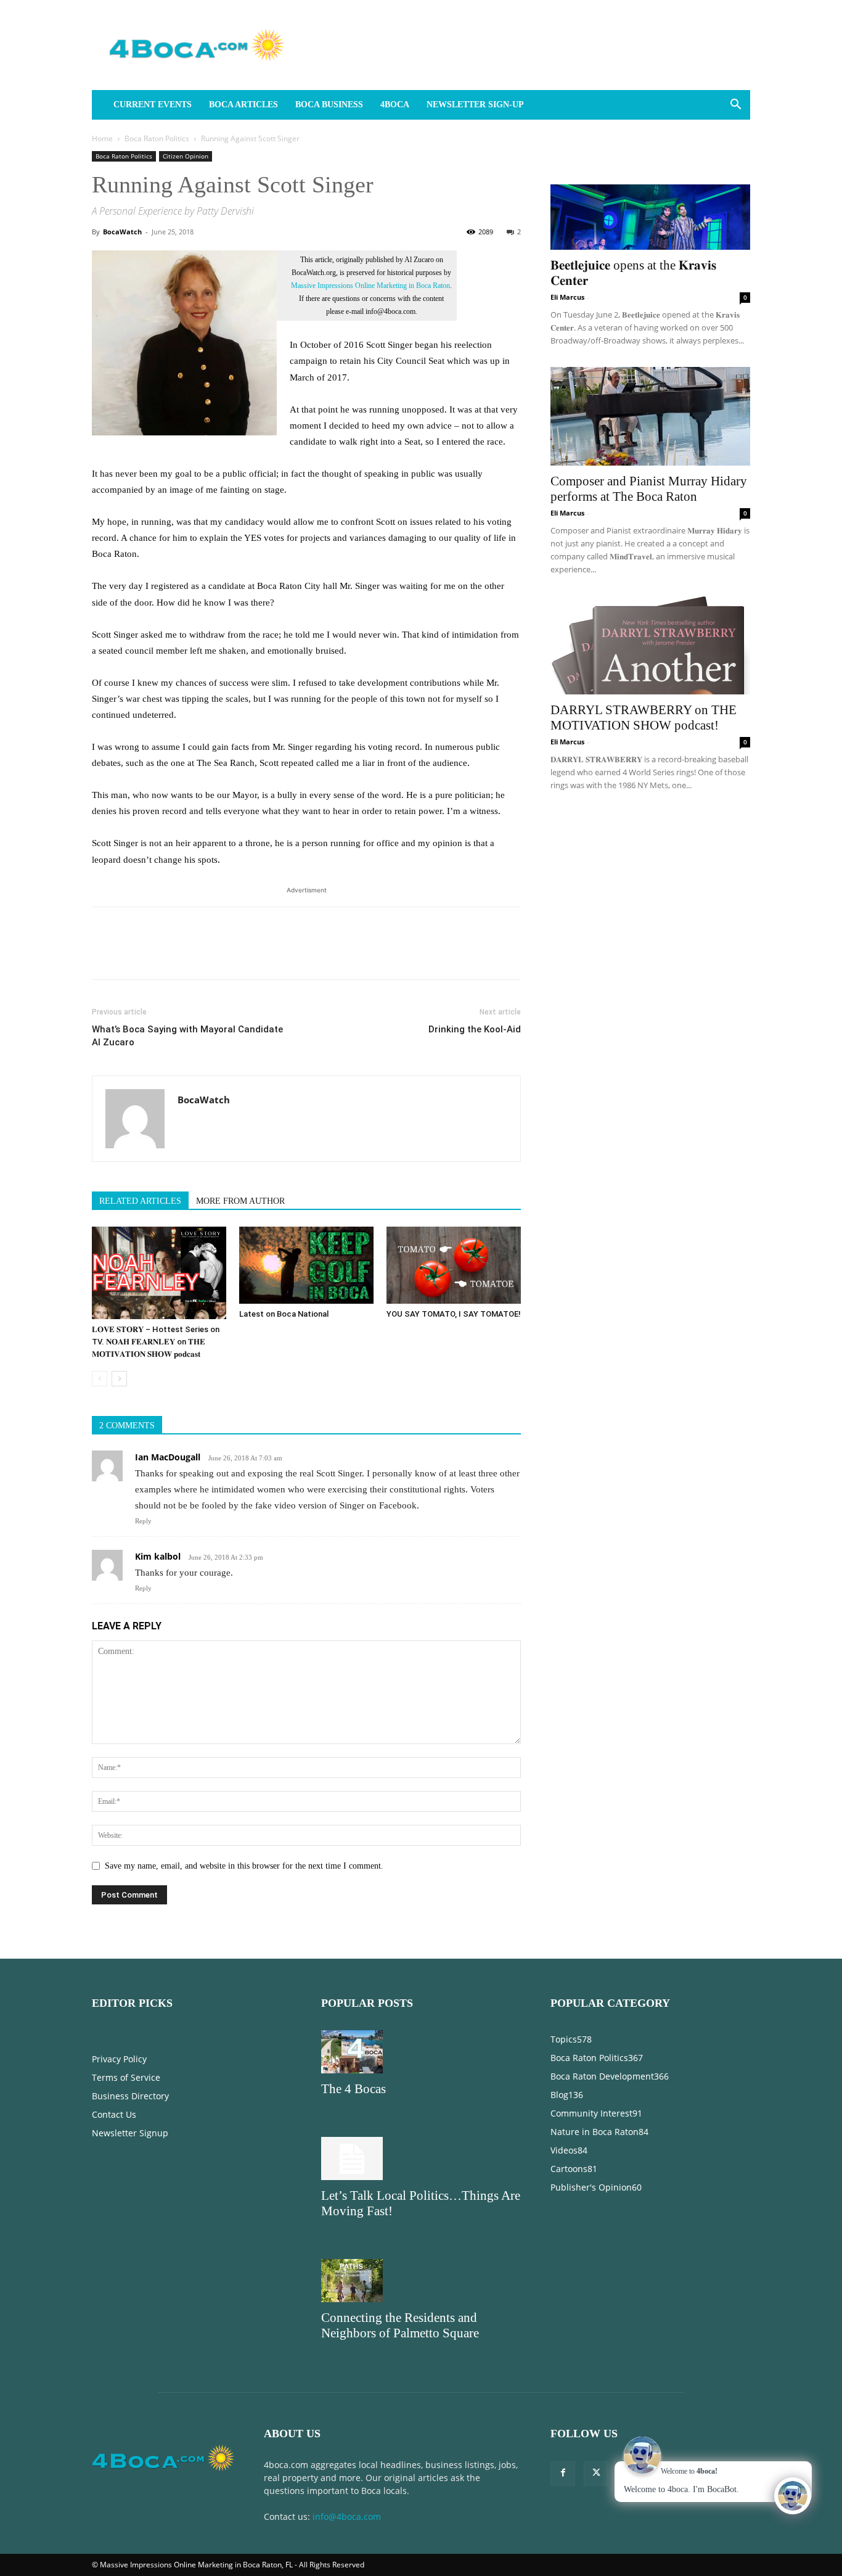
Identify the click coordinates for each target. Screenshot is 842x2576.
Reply (143, 1521)
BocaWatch (122, 232)
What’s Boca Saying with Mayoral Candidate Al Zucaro (187, 1036)
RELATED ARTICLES (140, 1201)
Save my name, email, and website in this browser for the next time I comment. (244, 1866)
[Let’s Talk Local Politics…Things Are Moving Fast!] (421, 2158)
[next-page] (119, 1379)
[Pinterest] (161, 954)
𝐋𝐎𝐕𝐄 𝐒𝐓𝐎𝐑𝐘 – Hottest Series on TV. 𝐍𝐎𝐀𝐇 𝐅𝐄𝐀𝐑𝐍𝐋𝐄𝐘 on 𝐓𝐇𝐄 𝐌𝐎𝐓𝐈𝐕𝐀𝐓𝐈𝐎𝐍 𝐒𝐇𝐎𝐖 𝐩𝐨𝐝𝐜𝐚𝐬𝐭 (156, 1342)
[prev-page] (100, 1379)
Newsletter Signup (130, 2133)
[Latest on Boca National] (306, 1265)
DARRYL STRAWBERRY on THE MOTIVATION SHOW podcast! (644, 718)
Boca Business (329, 105)
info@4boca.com (347, 2516)
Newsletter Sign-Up (475, 105)
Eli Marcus (567, 297)
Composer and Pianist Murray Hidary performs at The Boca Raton (649, 489)
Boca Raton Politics (157, 138)
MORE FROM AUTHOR (240, 1201)
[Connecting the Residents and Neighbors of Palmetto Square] (421, 2281)
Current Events (153, 105)
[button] (735, 106)
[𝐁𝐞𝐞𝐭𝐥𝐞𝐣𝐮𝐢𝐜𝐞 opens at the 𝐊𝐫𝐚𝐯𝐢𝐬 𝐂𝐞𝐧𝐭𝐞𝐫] (650, 200)
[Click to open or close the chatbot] (793, 2496)
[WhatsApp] (189, 954)
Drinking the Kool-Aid (475, 1029)
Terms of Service (126, 2077)
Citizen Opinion (186, 156)
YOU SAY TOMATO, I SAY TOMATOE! (454, 1314)
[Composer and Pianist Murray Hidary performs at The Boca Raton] (650, 416)
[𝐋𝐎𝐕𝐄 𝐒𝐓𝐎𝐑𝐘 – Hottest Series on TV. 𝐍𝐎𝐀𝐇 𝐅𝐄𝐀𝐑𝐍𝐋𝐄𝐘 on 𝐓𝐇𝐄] (159, 1273)
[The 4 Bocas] (421, 2052)
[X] (133, 954)
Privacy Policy (119, 2059)
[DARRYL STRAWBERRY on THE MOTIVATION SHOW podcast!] (650, 645)
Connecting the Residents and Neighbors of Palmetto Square (400, 2325)
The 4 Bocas (354, 2089)
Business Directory (130, 2096)
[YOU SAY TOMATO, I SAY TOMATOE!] (454, 1265)
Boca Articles (243, 105)
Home (102, 138)
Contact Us (114, 2114)
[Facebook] (104, 954)
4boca (395, 105)
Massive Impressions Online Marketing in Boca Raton (370, 286)
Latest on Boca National (284, 1314)
